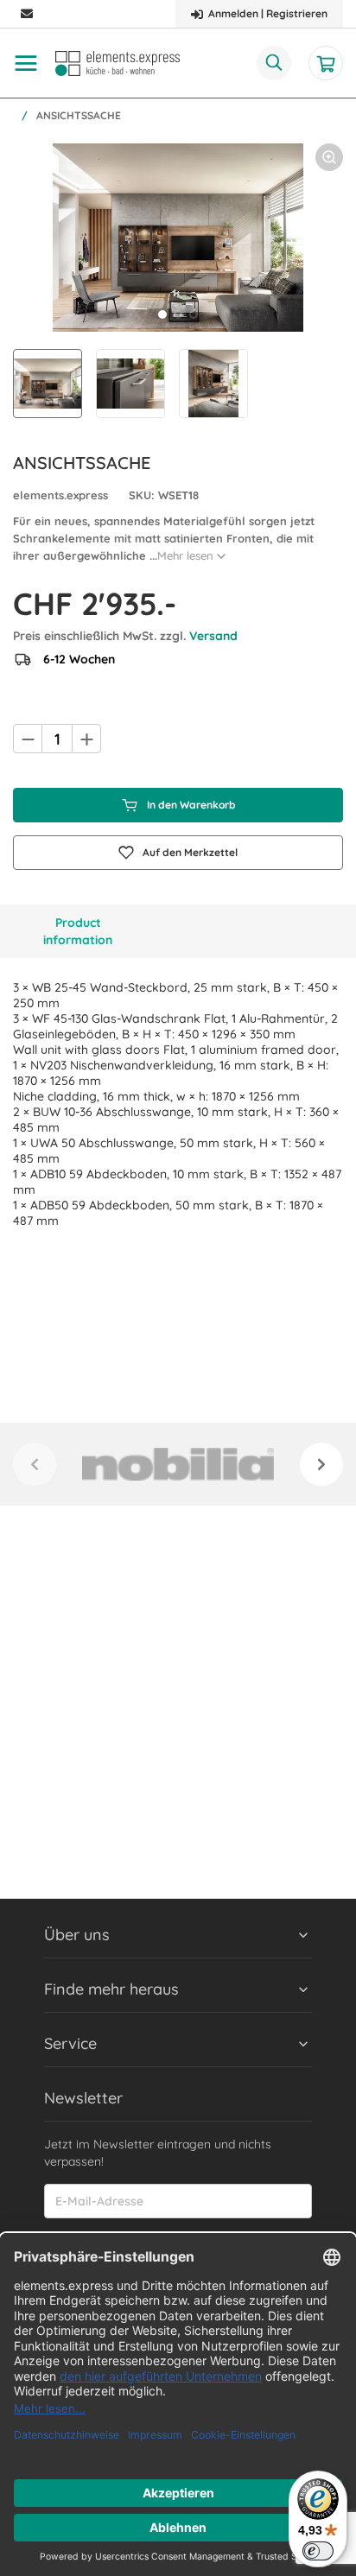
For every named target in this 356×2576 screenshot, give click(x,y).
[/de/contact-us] (27, 14)
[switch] (318, 2551)
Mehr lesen (185, 555)
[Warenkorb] (326, 63)
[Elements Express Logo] (118, 63)
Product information (78, 931)
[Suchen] (274, 63)
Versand (213, 636)
